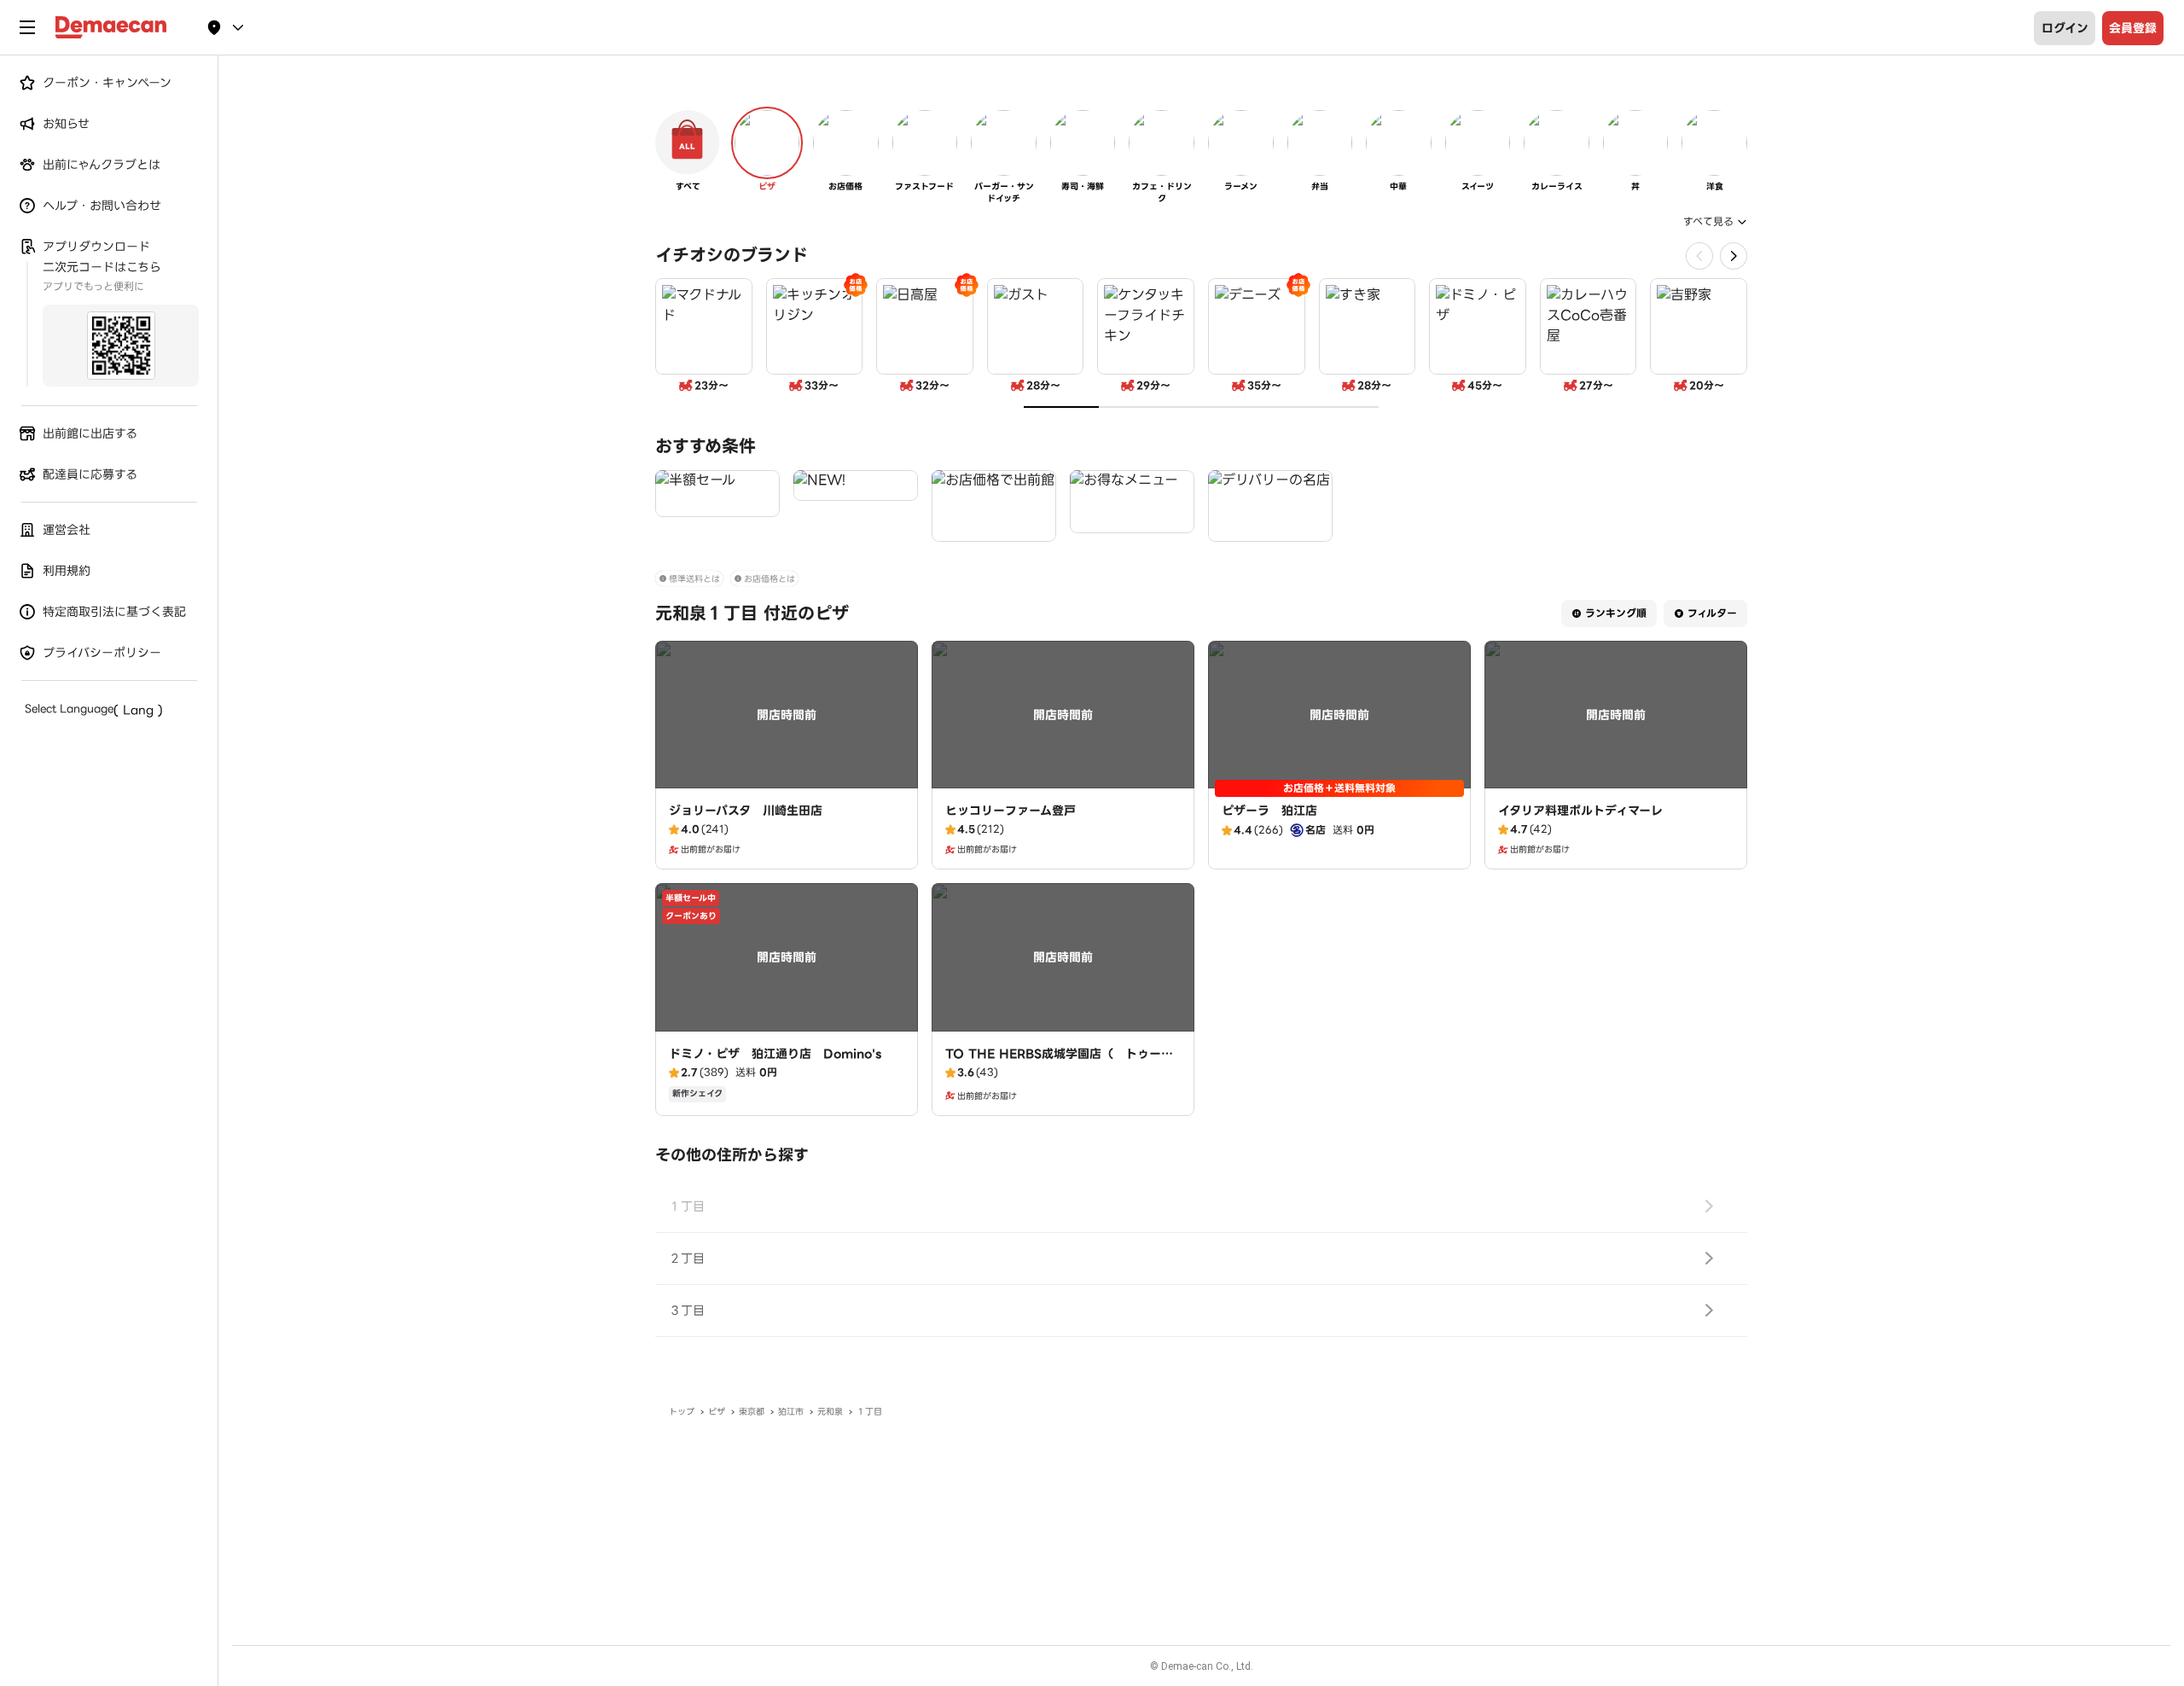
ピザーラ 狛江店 (1269, 811)
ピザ (717, 1412)
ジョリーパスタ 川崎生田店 (746, 811)
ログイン (2065, 28)
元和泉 (830, 1412)
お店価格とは (770, 579)
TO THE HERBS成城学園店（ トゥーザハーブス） (1059, 1062)
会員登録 (2133, 28)
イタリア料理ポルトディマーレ (1580, 811)
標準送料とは (694, 579)
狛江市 (791, 1412)
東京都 (752, 1412)
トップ (682, 1412)
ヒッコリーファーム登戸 (1011, 811)
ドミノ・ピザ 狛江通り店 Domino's (775, 1054)
